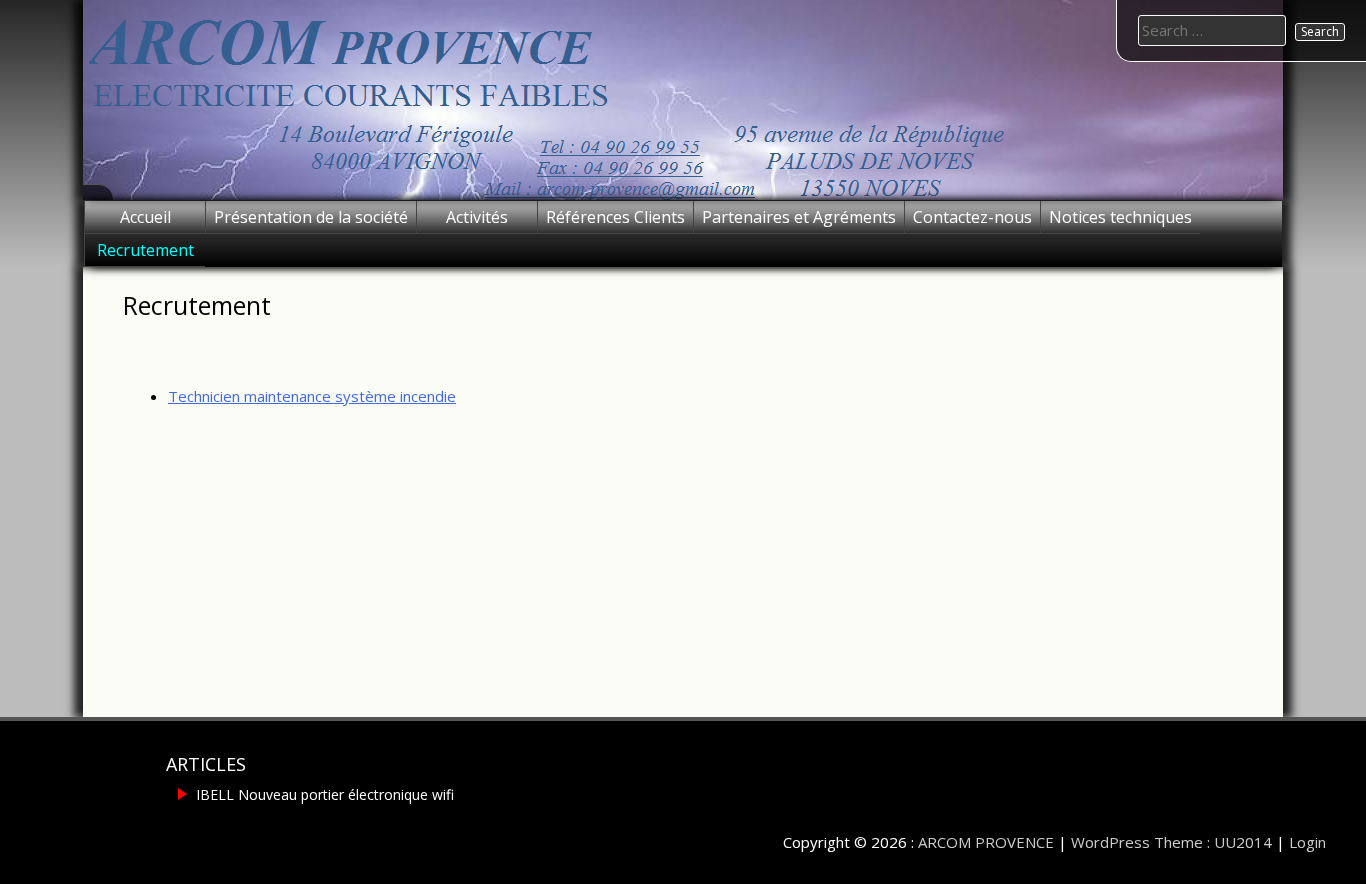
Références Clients (615, 217)
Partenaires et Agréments (799, 217)
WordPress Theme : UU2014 (1171, 842)
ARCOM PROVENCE (986, 842)
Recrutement (145, 250)
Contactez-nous (972, 217)
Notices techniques (1120, 217)
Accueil (145, 217)
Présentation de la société (311, 217)
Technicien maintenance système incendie (312, 396)
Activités (477, 217)
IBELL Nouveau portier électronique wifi (325, 794)
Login (1307, 842)
